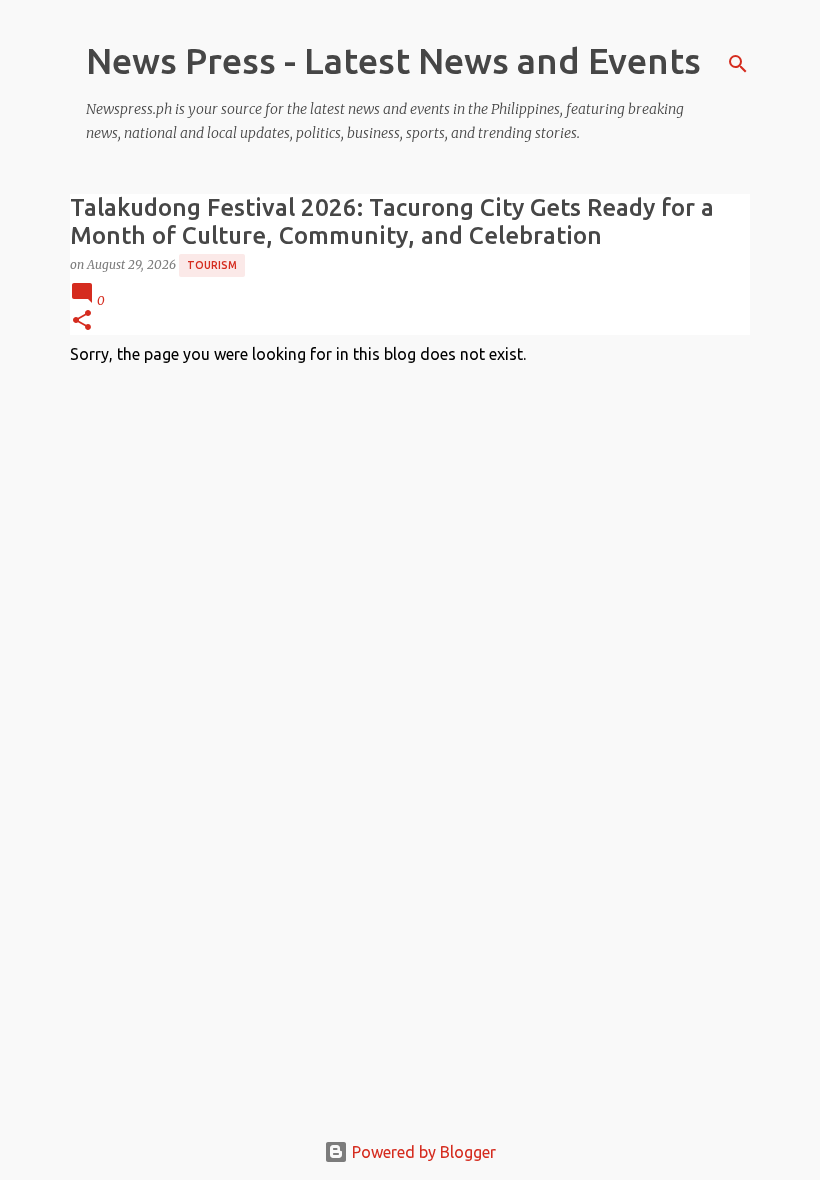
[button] (82, 321)
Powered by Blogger (422, 1152)
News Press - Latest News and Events (393, 60)
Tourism (212, 265)
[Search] (738, 64)
